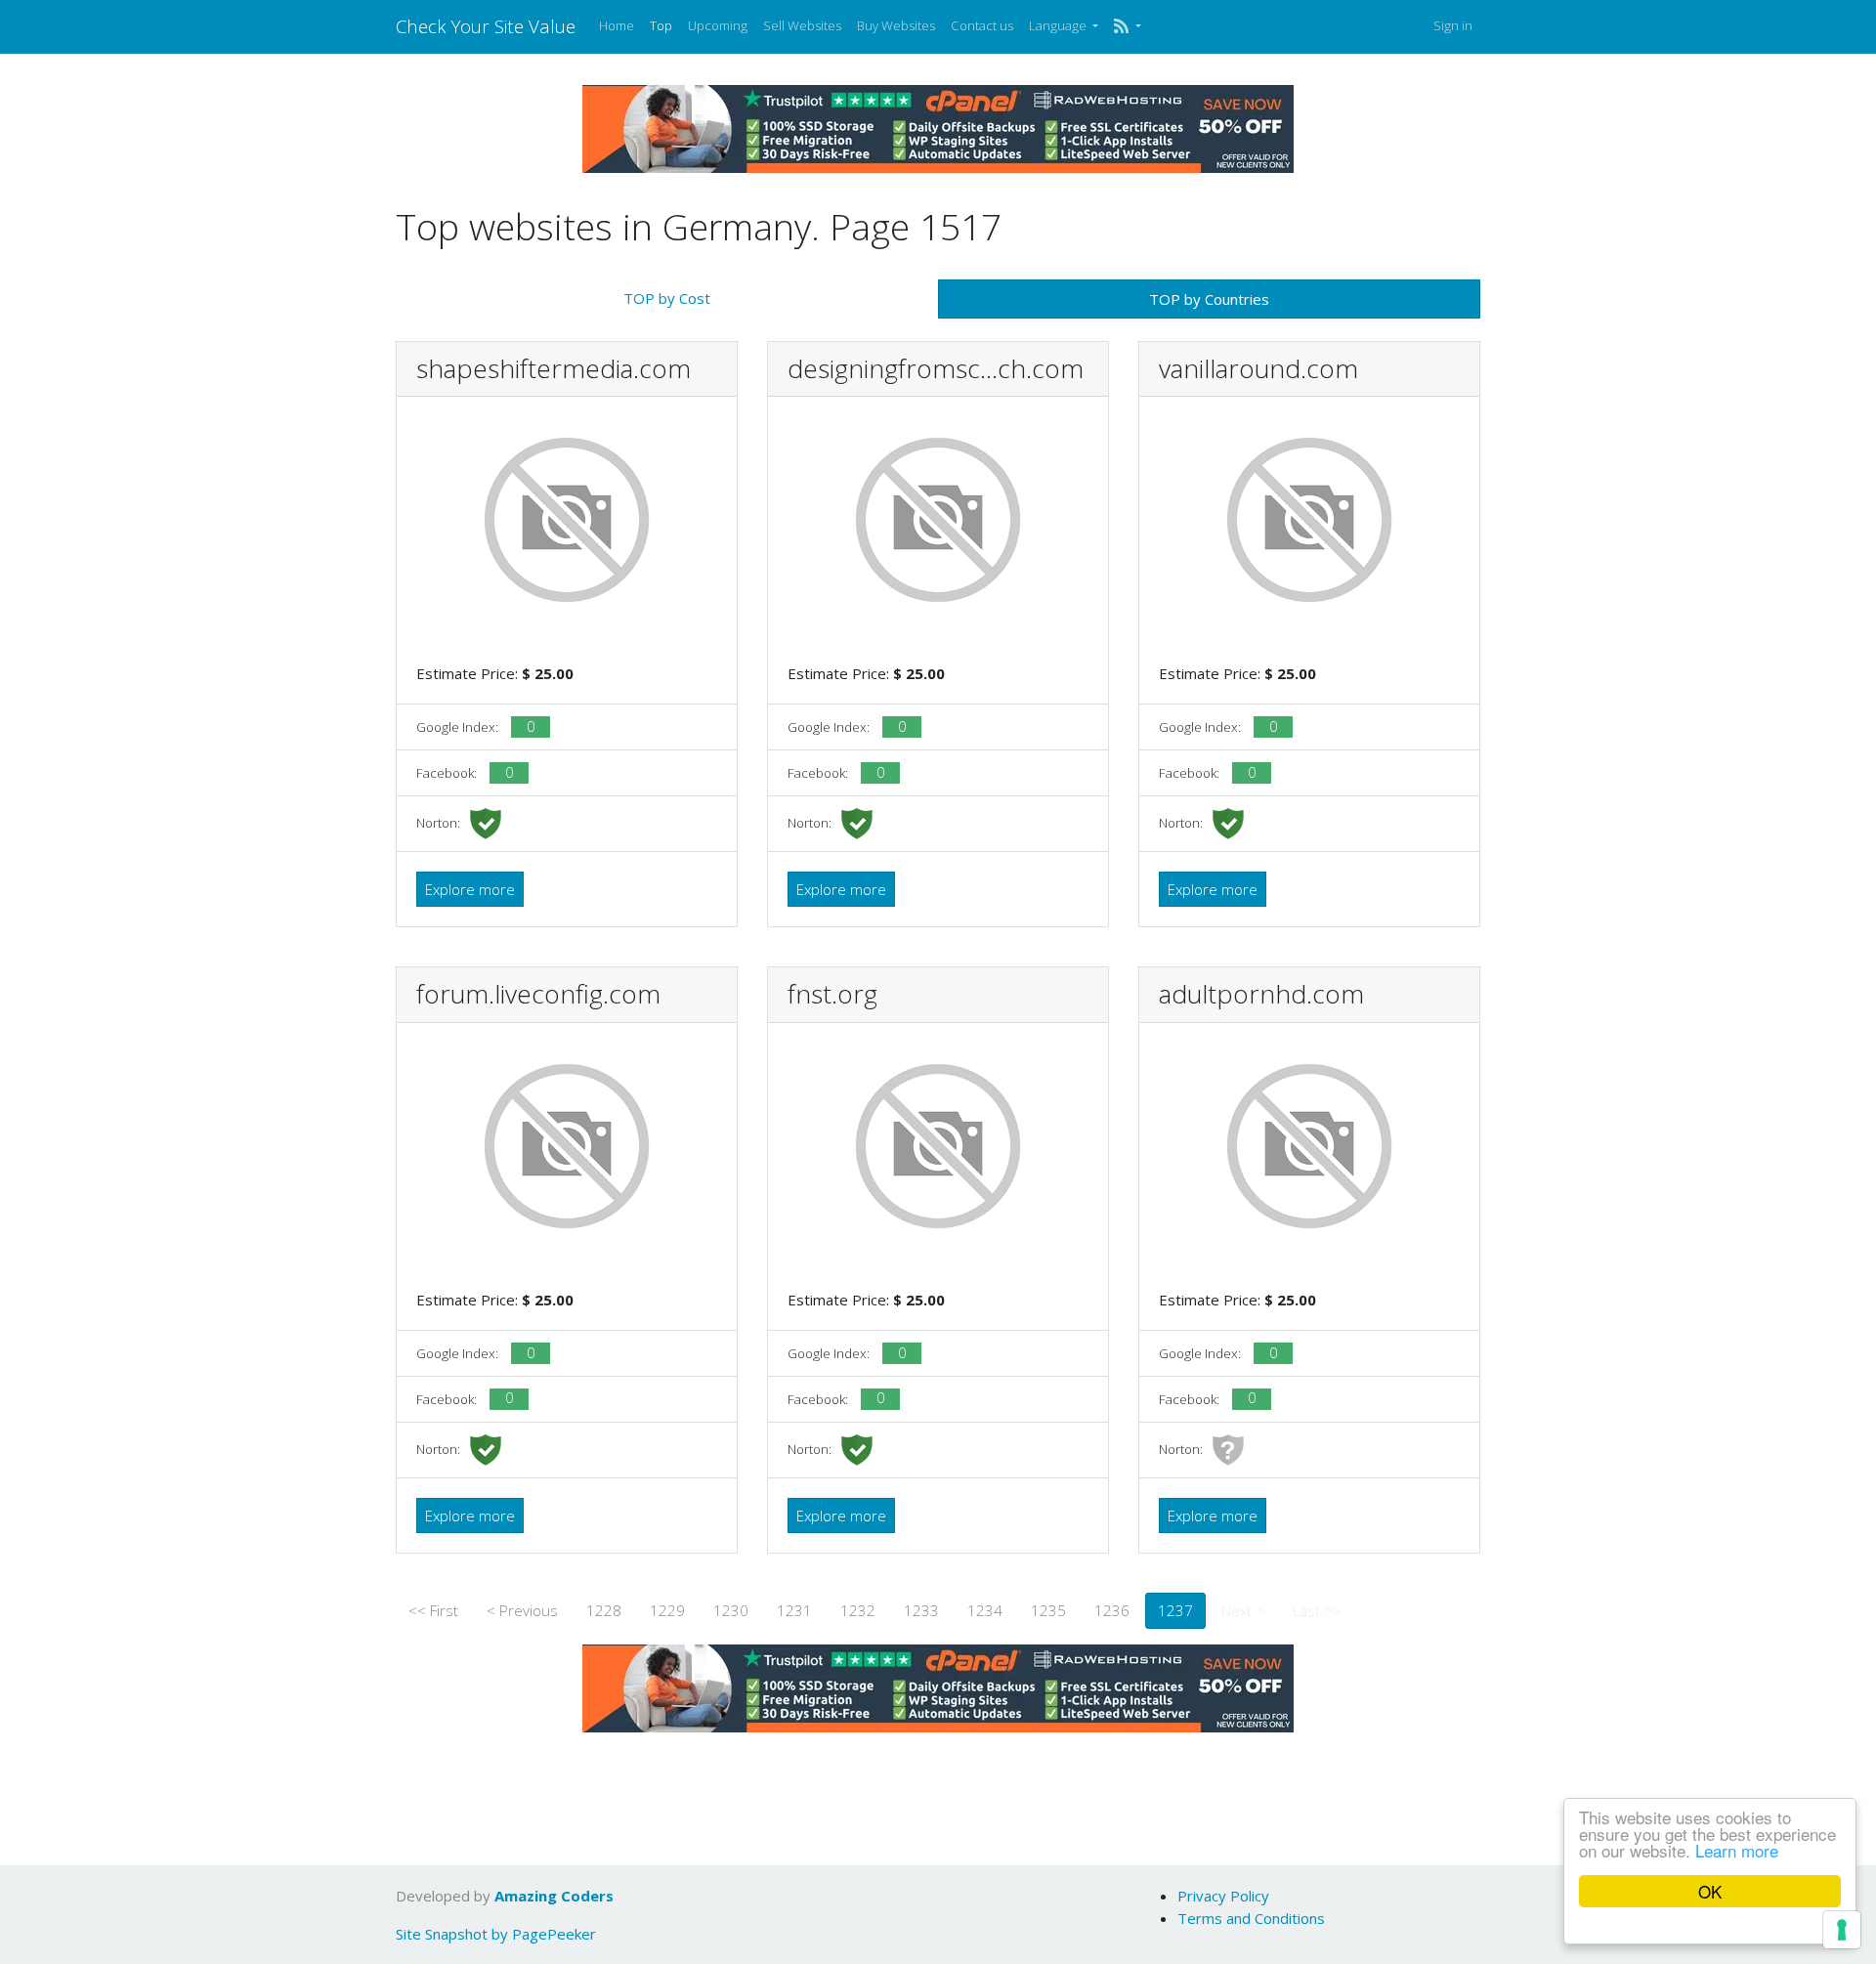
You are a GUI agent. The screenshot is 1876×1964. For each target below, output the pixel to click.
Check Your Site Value (486, 26)
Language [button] (1059, 25)
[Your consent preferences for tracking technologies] (1842, 1930)
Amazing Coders (554, 1896)
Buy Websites (896, 25)
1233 (921, 1610)
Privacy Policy (1223, 1896)
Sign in (1453, 25)
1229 (667, 1610)
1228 (604, 1610)
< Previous (522, 1610)
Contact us (982, 25)
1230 (731, 1610)
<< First (433, 1610)
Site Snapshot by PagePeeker (496, 1934)
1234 (985, 1610)
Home (617, 25)
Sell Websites (802, 25)
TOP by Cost (667, 298)
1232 (858, 1610)
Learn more (1737, 1850)
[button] (1127, 26)
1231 (794, 1610)
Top (661, 25)
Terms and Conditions (1251, 1918)
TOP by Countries (1209, 299)
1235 (1048, 1610)
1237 (1175, 1610)
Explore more (470, 889)
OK (1710, 1891)
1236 (1112, 1610)
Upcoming (718, 25)
